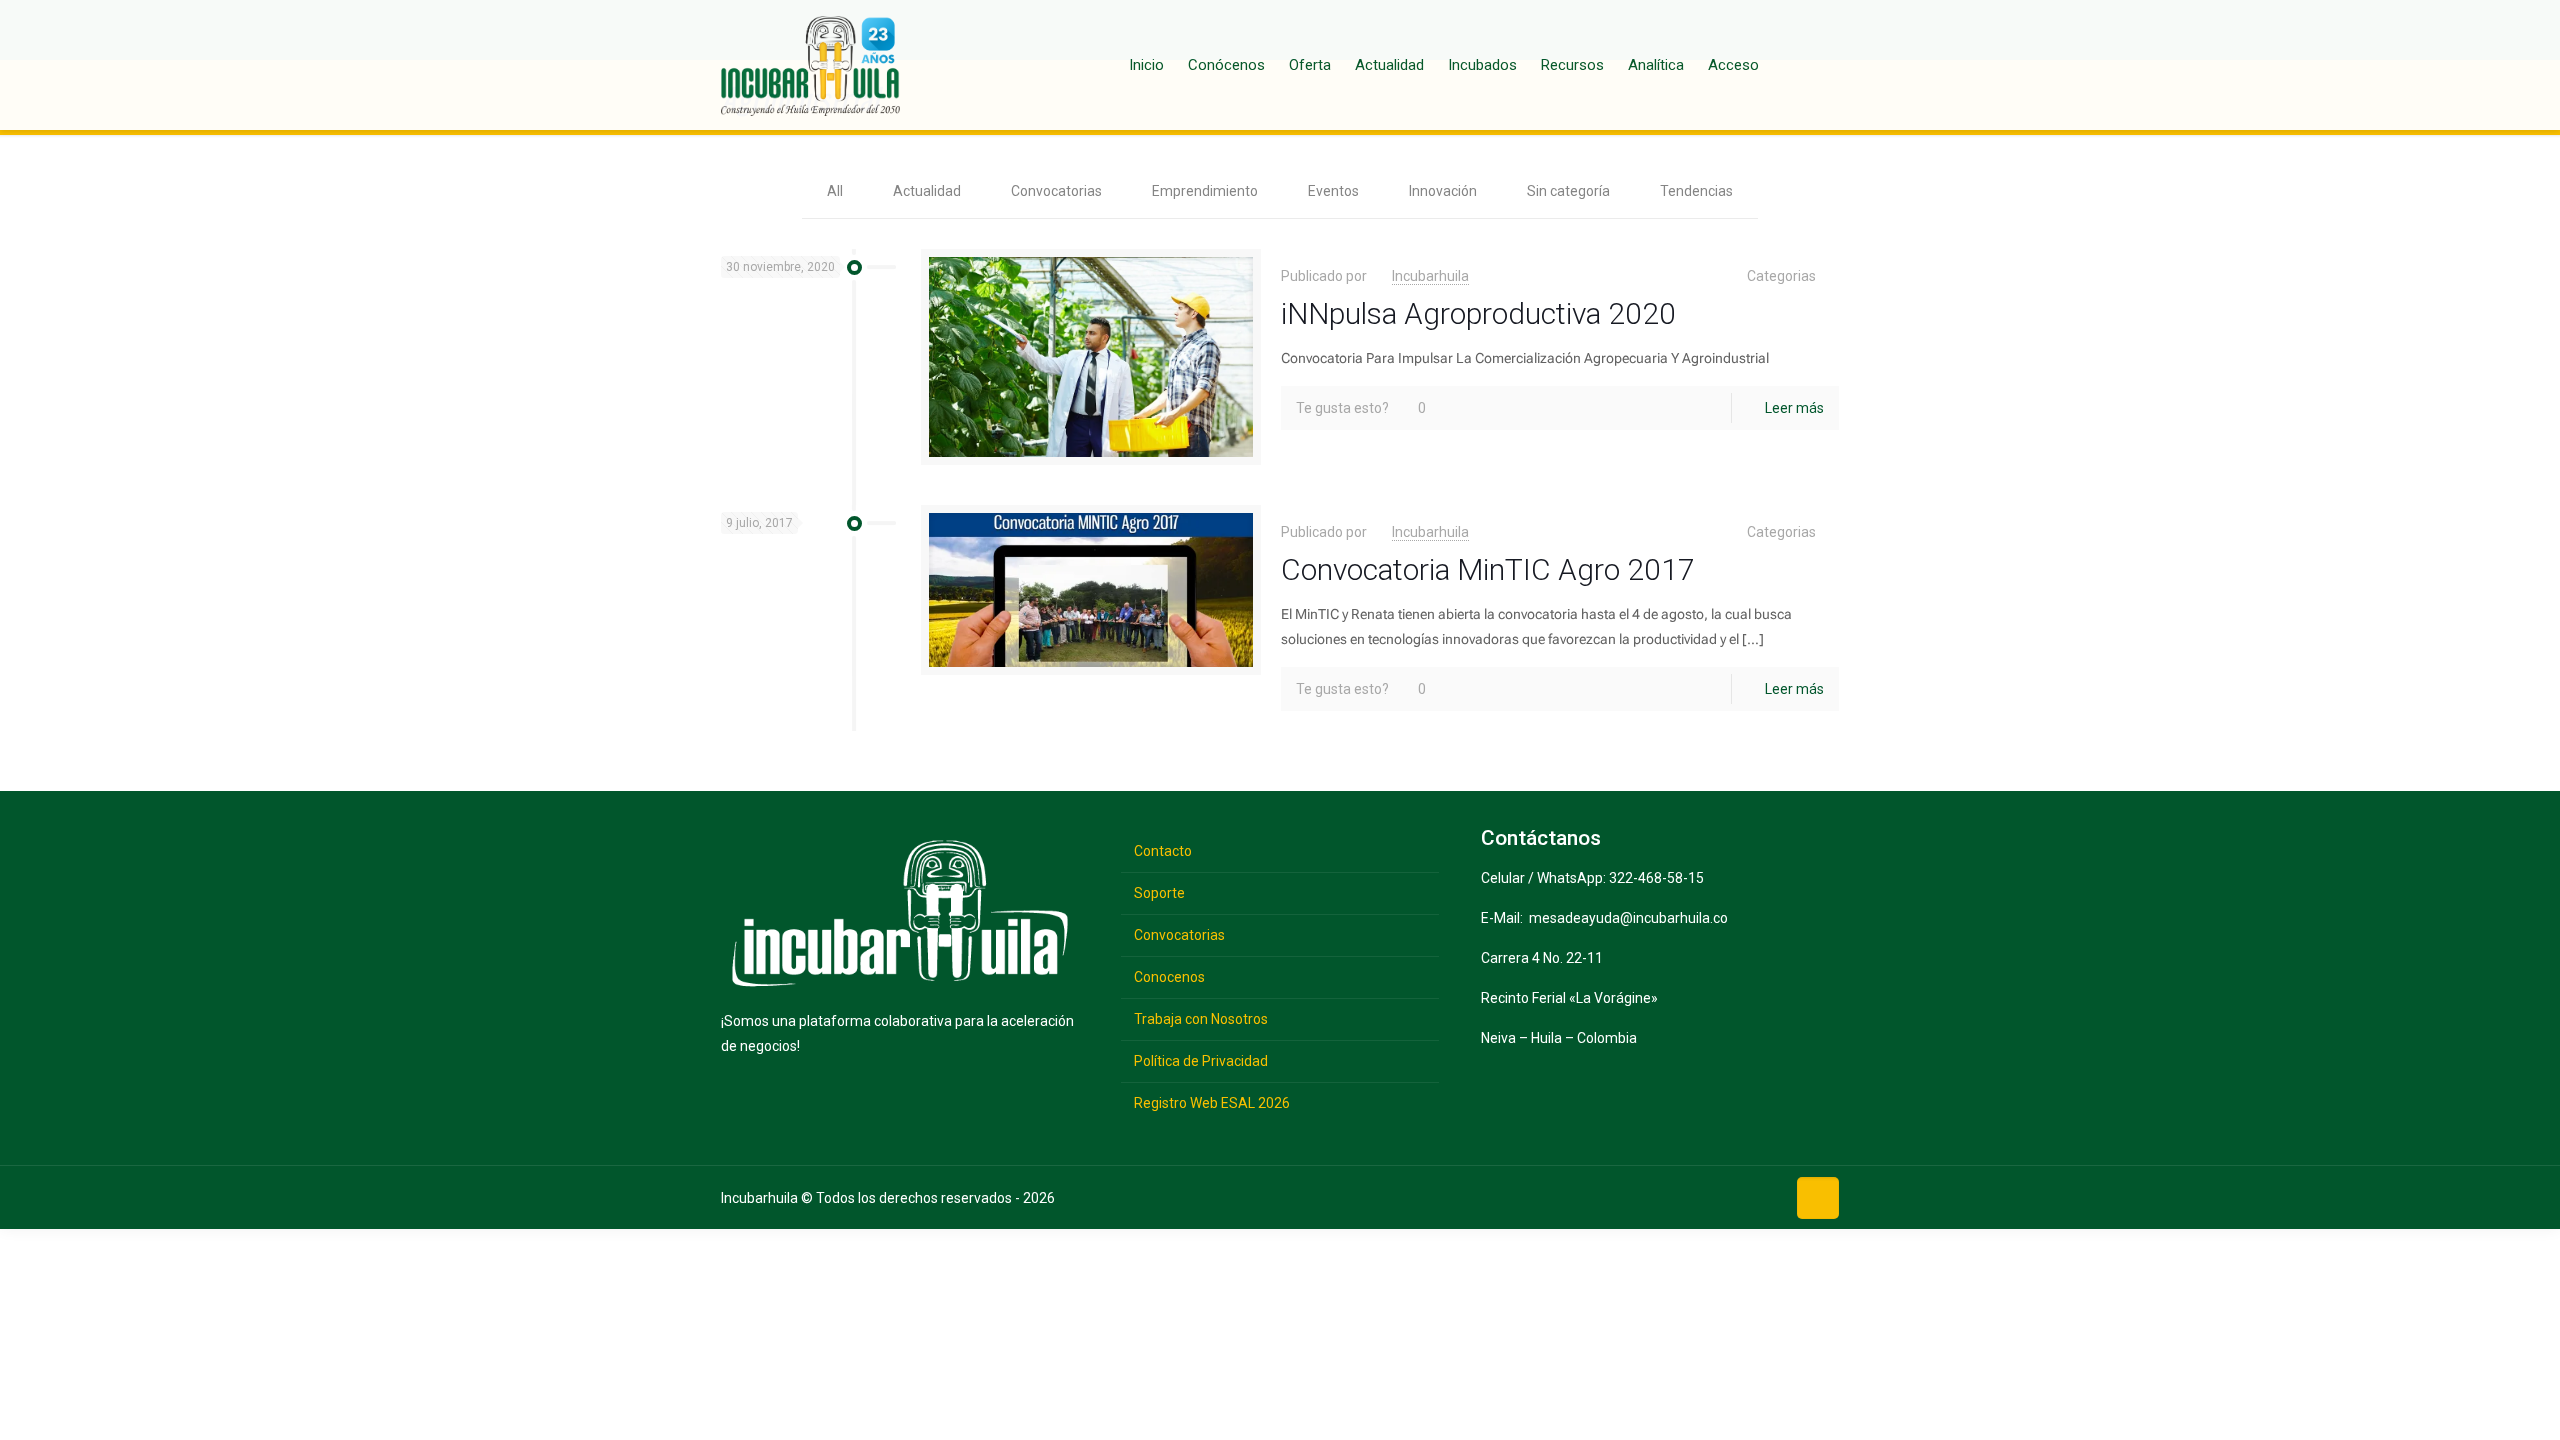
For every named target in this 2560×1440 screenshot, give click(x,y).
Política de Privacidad (1201, 1061)
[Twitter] (1670, 1196)
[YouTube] (1701, 1196)
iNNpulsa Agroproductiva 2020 (1478, 313)
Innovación (1443, 191)
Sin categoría (1568, 191)
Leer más (1794, 408)
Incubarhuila (1430, 276)
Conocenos (1169, 977)
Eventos (1333, 191)
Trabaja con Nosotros (1201, 1019)
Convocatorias (1056, 191)
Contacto (1163, 851)
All (835, 191)
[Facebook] (1639, 1196)
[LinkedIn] (1732, 1196)
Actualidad (927, 191)
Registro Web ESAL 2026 (1212, 1103)
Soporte (1159, 893)
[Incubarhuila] (810, 65)
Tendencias (1696, 191)
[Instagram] (1763, 1196)
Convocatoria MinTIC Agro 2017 (1488, 569)
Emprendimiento (1205, 191)
